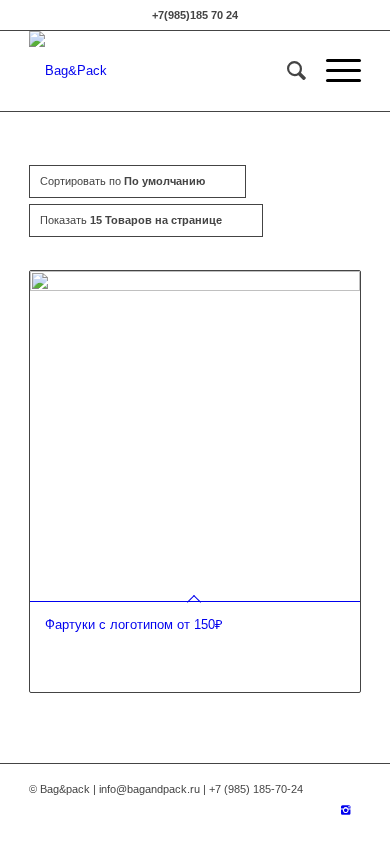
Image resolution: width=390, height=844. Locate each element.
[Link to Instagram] (346, 810)
